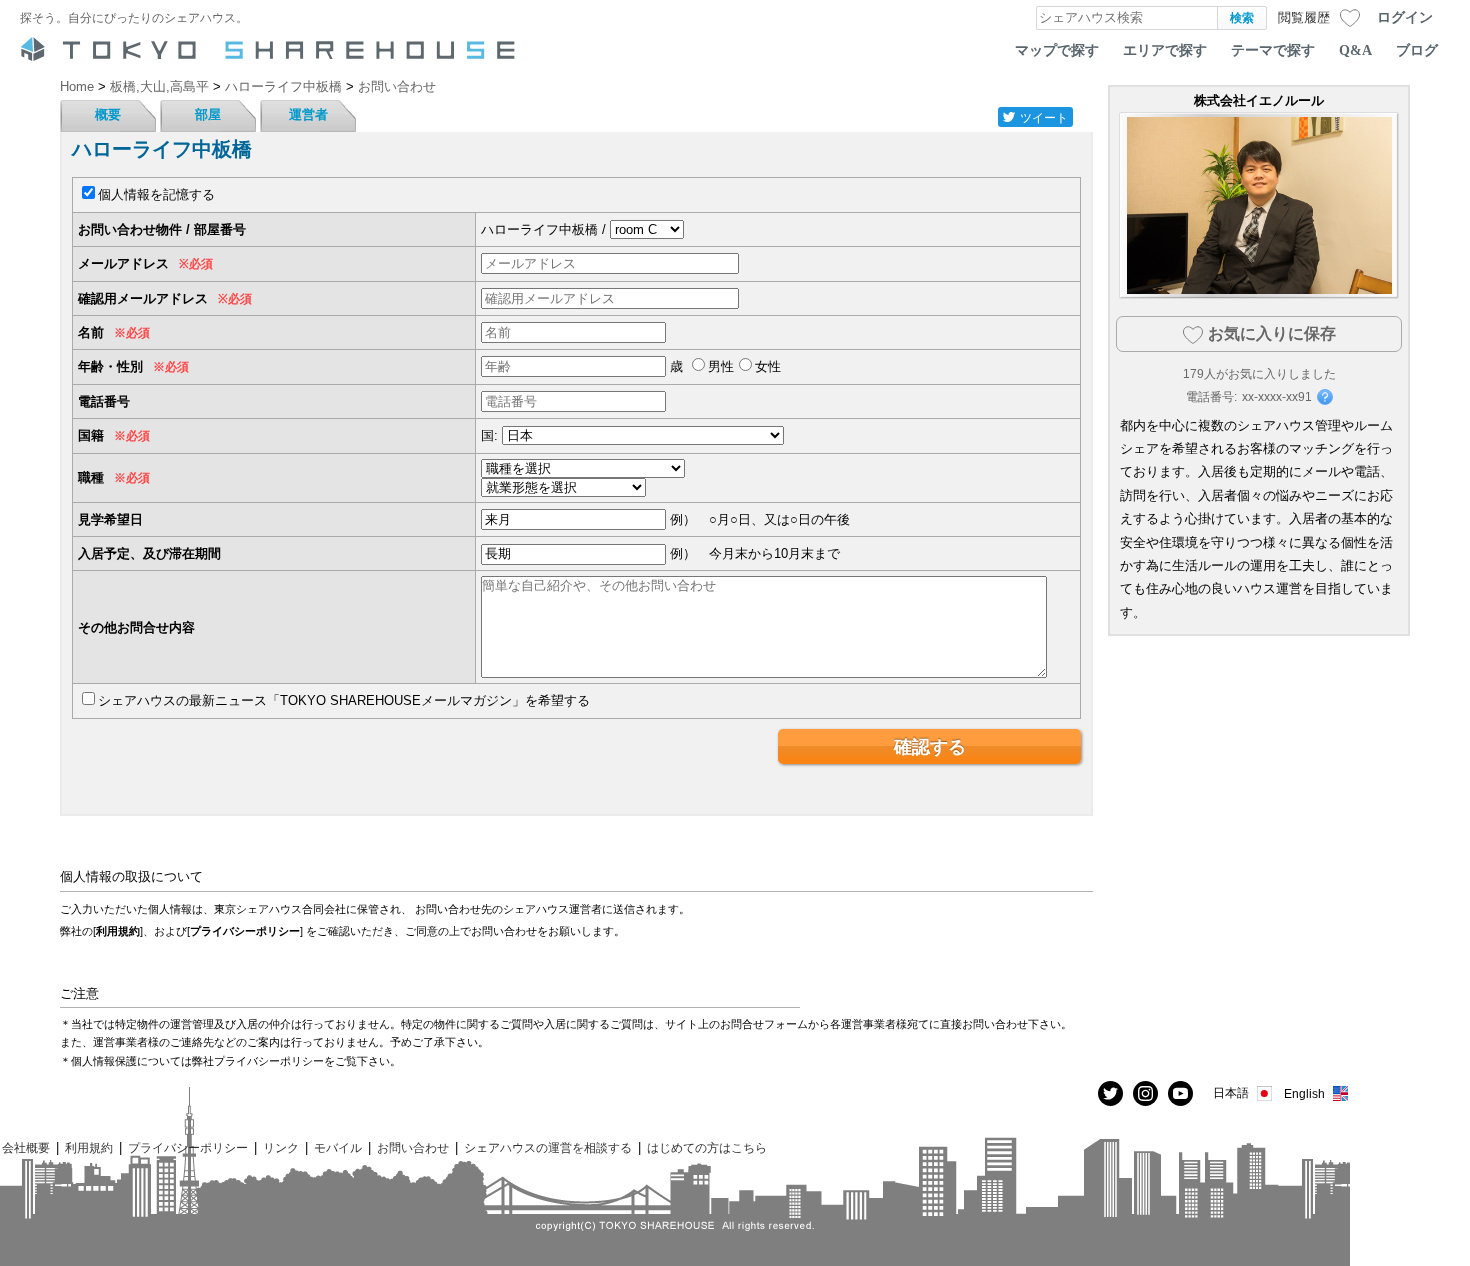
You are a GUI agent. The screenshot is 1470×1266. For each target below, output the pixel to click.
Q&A (1355, 50)
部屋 (208, 114)
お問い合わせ (413, 1147)
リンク (281, 1147)
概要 (108, 114)
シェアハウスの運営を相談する (548, 1147)
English (1304, 1093)
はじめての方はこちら (707, 1147)
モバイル (338, 1147)
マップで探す (1057, 50)
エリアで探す (1165, 50)
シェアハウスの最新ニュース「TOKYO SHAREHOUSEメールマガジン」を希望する (344, 700)
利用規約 (118, 931)
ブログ (1417, 50)
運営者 (308, 114)
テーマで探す (1273, 50)
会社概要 (26, 1147)
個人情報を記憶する (156, 194)
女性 (768, 366)
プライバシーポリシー (245, 931)
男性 (721, 366)
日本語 (1231, 1092)
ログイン (1405, 17)
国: (489, 435)
